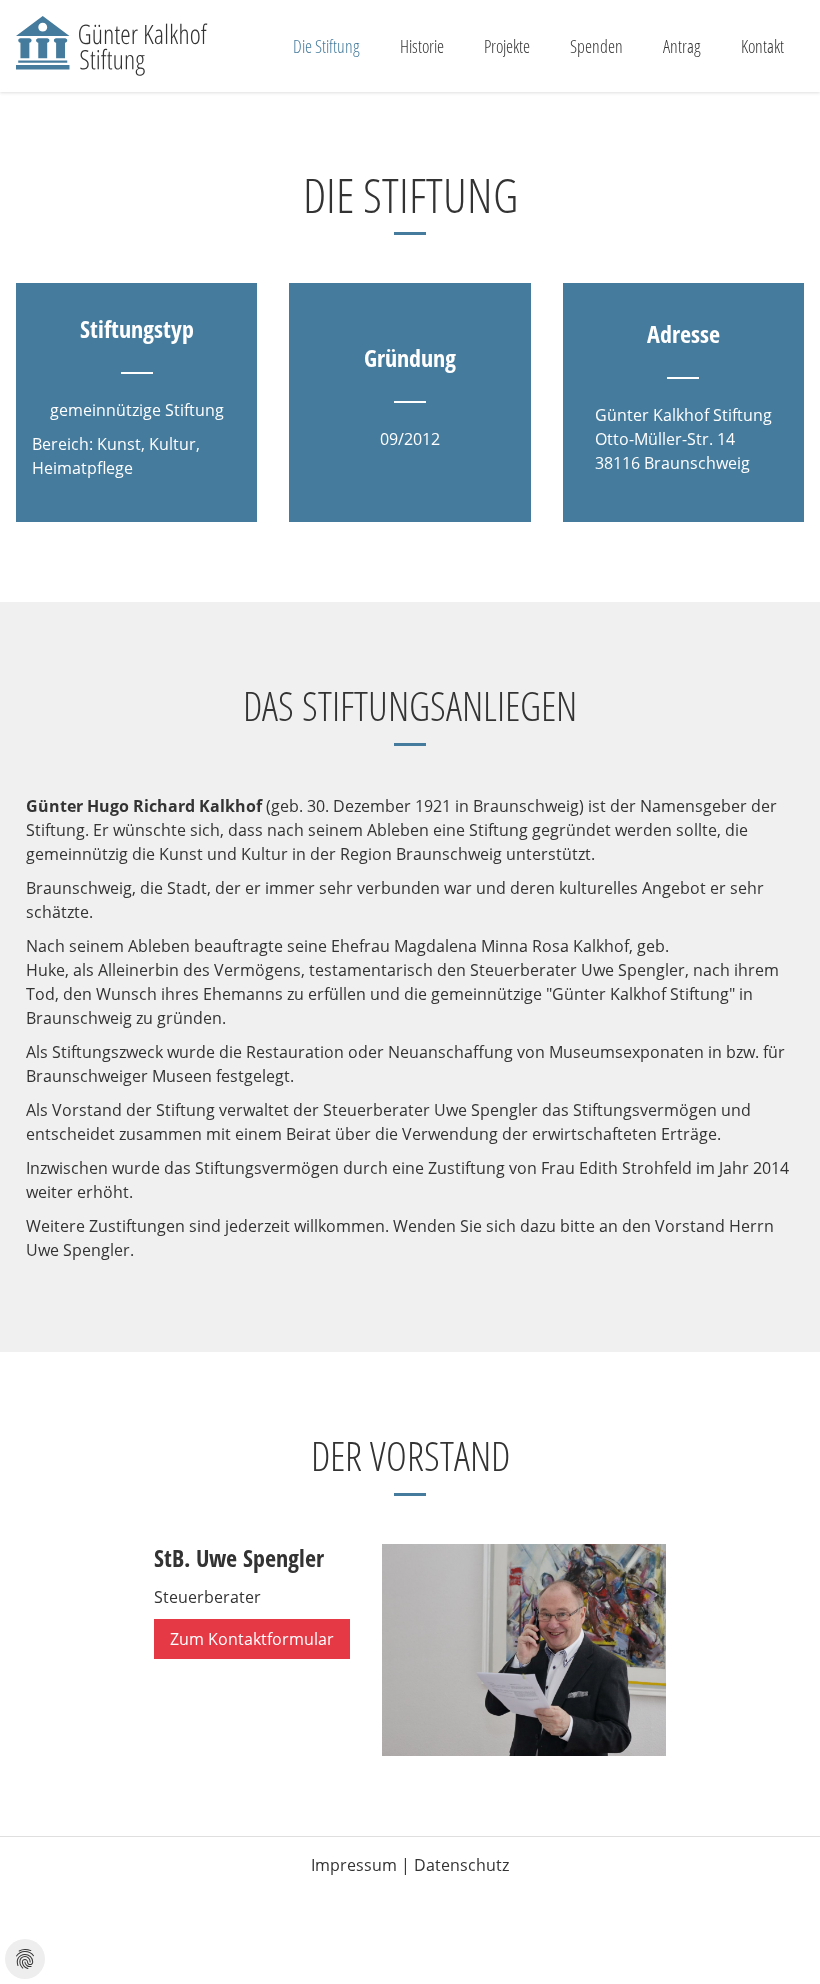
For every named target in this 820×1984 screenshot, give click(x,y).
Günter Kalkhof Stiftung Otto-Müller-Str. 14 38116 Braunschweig (683, 439)
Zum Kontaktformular (252, 1639)
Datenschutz (461, 1865)
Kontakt (762, 46)
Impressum (354, 1865)
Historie (422, 46)
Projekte (507, 46)
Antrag (682, 46)
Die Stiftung (326, 46)
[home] (112, 46)
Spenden (596, 46)
